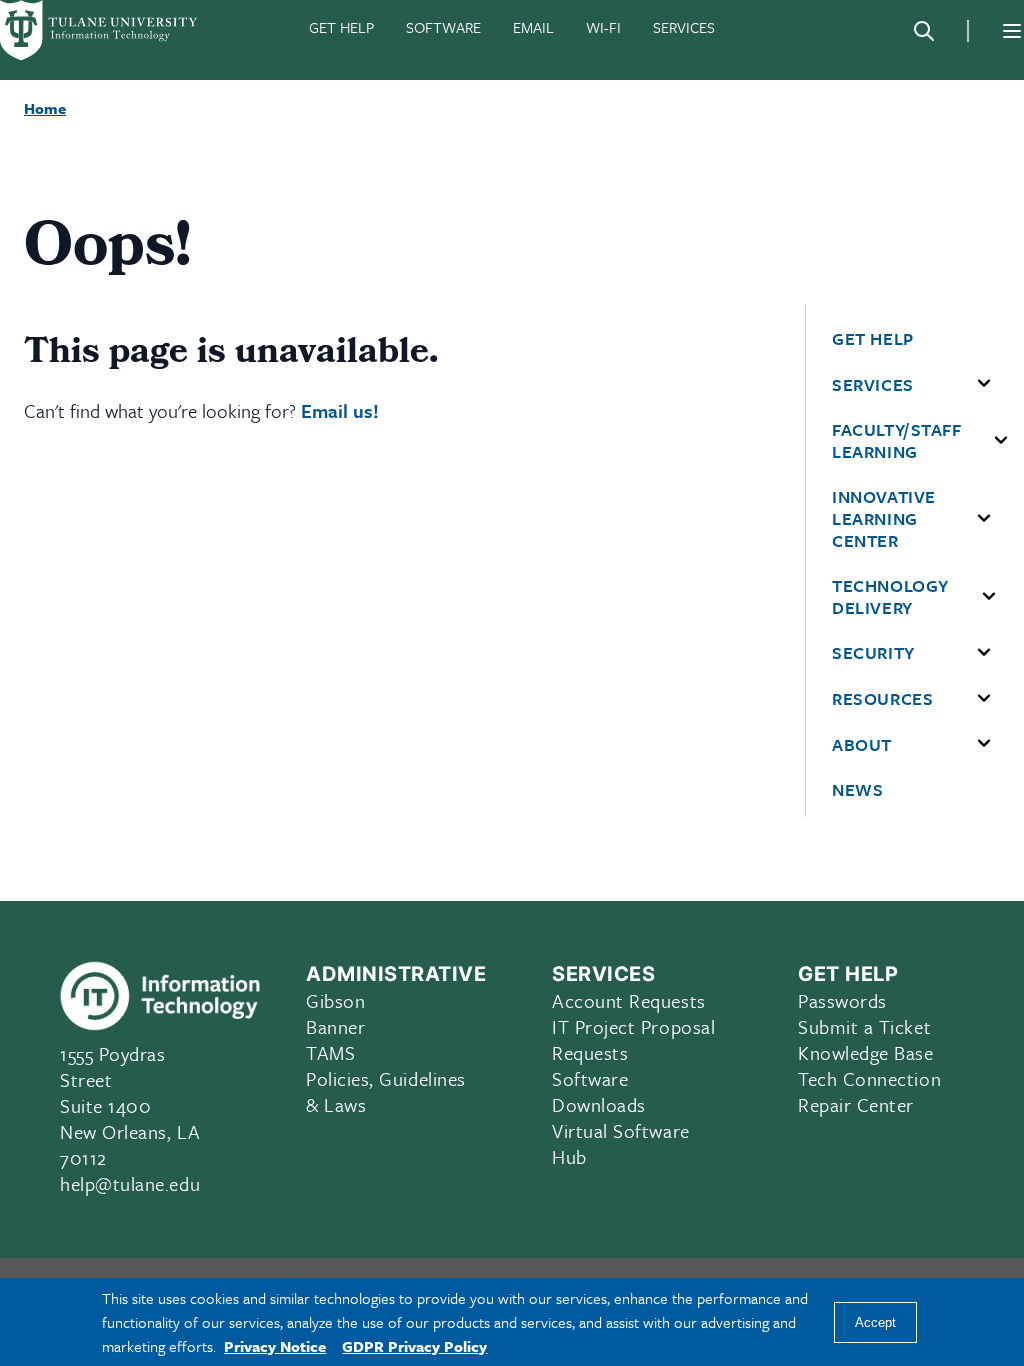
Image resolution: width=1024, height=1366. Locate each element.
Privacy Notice (275, 1346)
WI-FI (603, 27)
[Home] (100, 30)
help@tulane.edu (130, 1183)
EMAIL (533, 27)
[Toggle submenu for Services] (984, 384)
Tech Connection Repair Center (869, 1091)
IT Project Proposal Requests (633, 1039)
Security (873, 653)
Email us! (340, 410)
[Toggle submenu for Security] (984, 653)
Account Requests (629, 1000)
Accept (875, 1322)
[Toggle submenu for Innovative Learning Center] (984, 519)
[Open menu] (1012, 31)
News (857, 790)
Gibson (335, 1000)
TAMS (330, 1052)
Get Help (872, 339)
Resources (882, 699)
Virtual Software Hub (621, 1143)
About (862, 745)
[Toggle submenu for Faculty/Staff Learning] (1001, 441)
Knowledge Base (866, 1052)
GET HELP (341, 27)
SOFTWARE (443, 27)
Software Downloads (599, 1091)
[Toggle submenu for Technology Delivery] (989, 597)
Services (872, 385)
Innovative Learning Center (883, 518)
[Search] (924, 31)
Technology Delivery (890, 596)
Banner (335, 1026)
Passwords (842, 1000)
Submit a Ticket (864, 1026)
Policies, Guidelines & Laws (386, 1091)
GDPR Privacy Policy (414, 1346)
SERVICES (684, 27)
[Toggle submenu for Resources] (984, 699)
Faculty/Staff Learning (896, 440)
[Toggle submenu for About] (984, 744)
